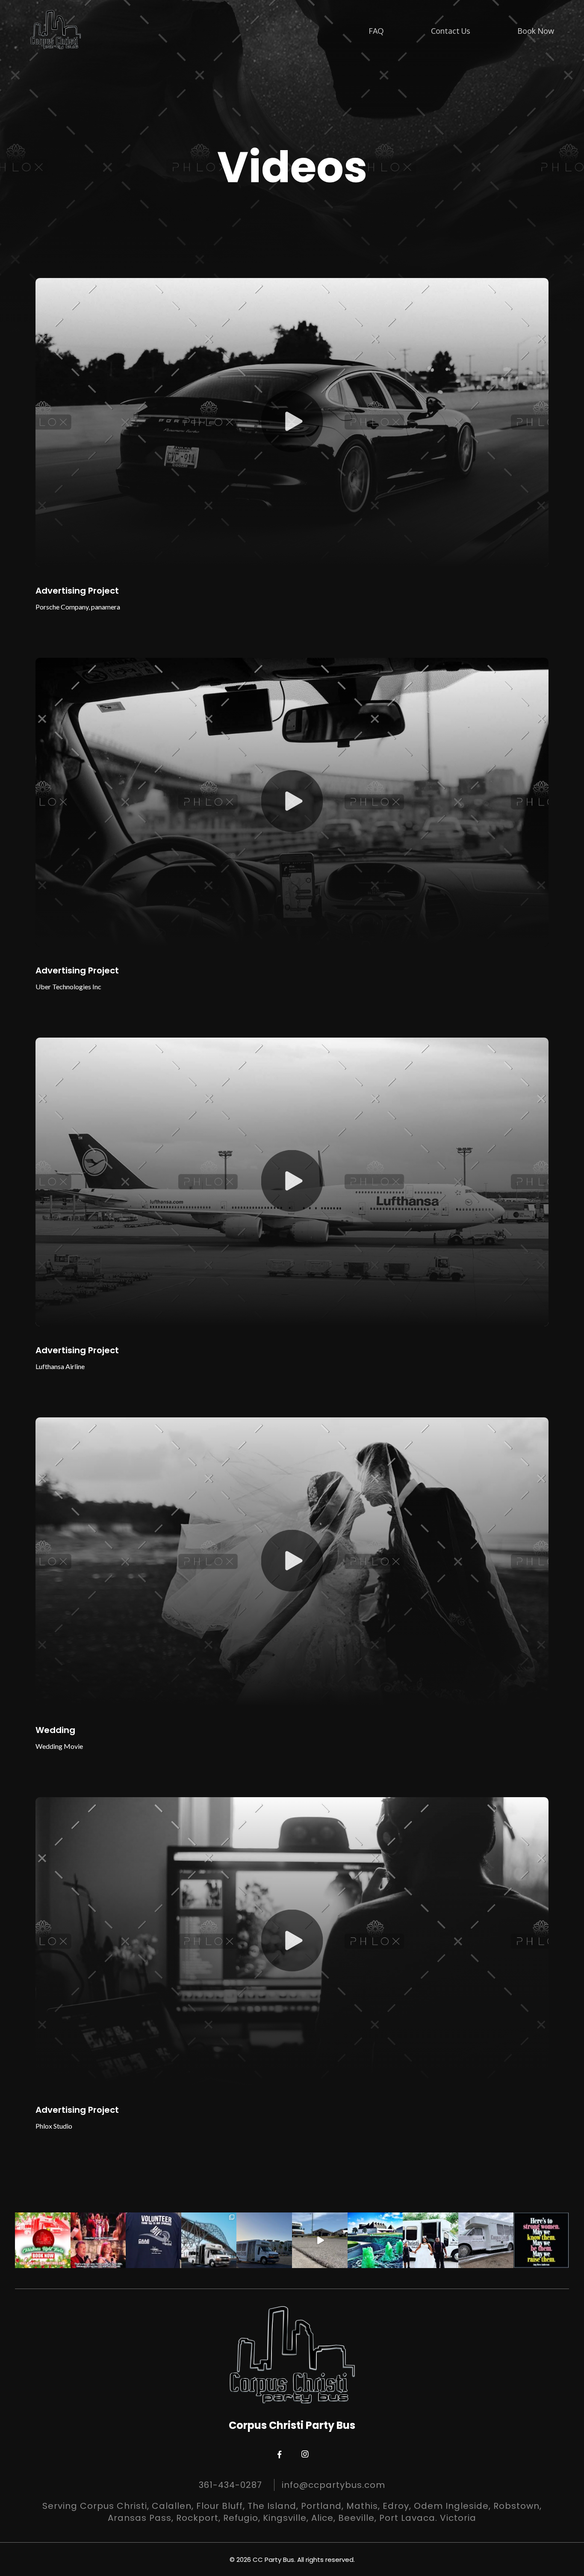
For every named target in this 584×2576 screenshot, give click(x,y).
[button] (292, 422)
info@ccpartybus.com (333, 2485)
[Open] (43, 2240)
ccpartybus (42, 2219)
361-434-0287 (230, 2485)
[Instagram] (65, 2263)
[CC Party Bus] (56, 30)
